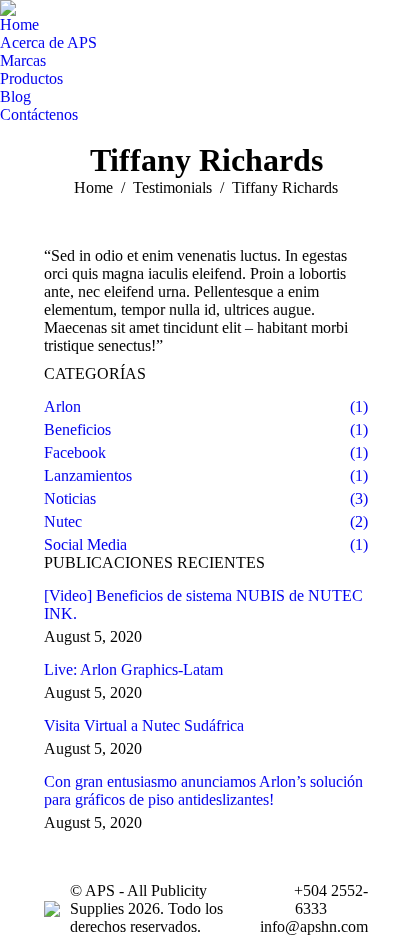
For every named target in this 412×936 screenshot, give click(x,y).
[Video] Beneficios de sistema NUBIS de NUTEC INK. (203, 604)
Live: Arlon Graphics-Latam (133, 669)
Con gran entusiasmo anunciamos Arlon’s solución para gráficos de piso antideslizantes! (203, 790)
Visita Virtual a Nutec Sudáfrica (144, 725)
